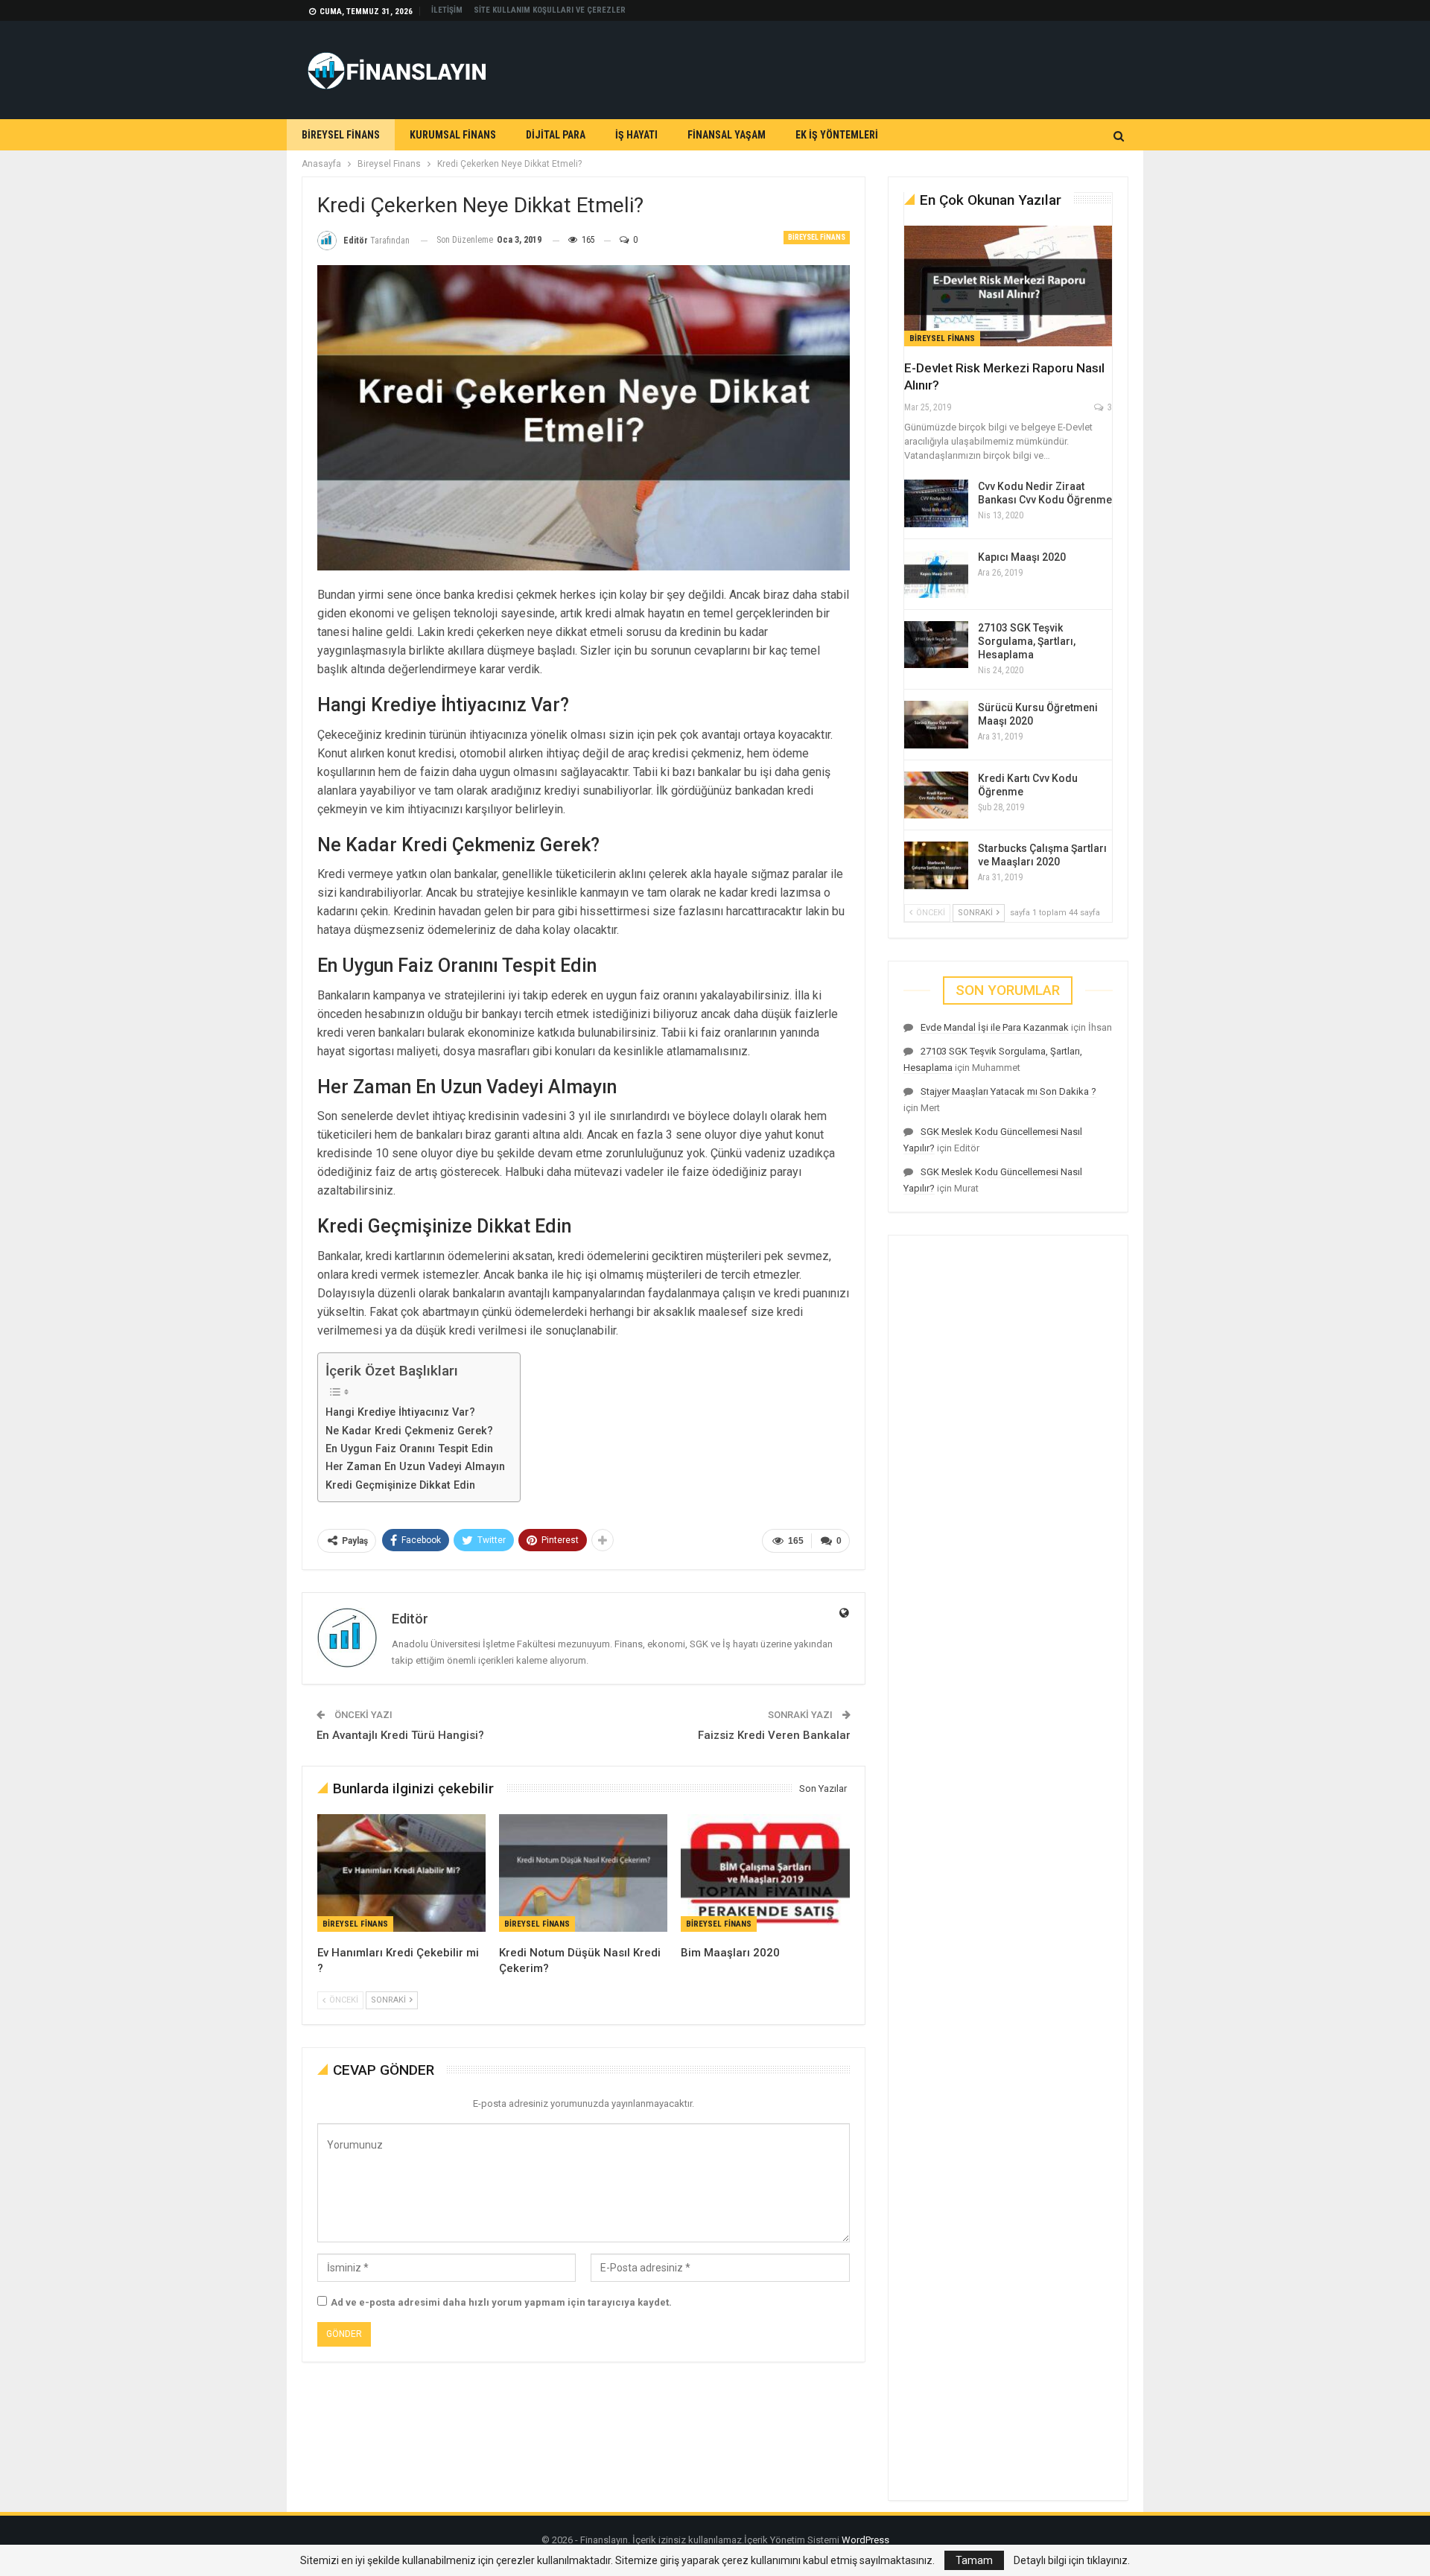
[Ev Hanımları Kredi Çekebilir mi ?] (401, 1873)
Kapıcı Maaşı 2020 (1022, 557)
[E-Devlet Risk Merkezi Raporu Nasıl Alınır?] (1008, 286)
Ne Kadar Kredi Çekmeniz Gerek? (409, 1431)
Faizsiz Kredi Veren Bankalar (774, 1735)
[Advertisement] (857, 68)
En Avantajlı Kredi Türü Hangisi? (400, 1735)
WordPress (865, 2540)
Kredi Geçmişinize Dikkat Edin (400, 1485)
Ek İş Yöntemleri (837, 135)
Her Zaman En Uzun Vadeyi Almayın (415, 1467)
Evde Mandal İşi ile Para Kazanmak (995, 1027)
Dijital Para (556, 135)
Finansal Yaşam (727, 135)
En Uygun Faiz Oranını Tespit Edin (409, 1449)
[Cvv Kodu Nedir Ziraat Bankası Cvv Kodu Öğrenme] (936, 503)
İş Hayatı (636, 135)
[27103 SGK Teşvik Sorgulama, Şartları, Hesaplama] (936, 645)
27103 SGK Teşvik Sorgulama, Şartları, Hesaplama (1027, 641)
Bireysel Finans (341, 135)
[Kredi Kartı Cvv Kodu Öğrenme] (936, 795)
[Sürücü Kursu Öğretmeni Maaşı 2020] (936, 725)
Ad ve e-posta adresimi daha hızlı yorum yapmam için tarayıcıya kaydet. (501, 2302)
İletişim (447, 10)
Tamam (974, 2560)
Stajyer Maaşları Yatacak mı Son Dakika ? (1008, 1091)
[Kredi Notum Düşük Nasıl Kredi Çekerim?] (583, 1873)
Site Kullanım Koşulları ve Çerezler (550, 10)
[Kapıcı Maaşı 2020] (936, 574)
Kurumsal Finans (453, 135)
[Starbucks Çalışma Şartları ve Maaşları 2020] (936, 865)
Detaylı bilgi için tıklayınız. (1072, 2560)
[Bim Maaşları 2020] (765, 1873)
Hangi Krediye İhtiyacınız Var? (400, 1412)
